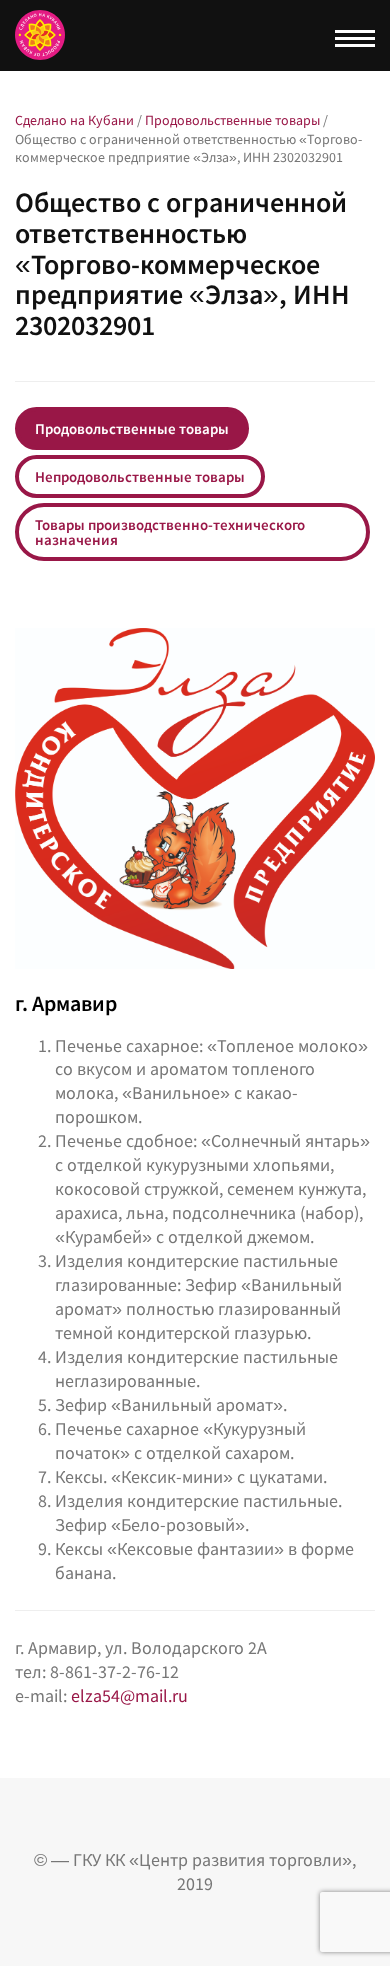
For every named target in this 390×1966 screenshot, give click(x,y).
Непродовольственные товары (140, 476)
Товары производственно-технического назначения (170, 532)
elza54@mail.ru (129, 1695)
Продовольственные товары (132, 428)
